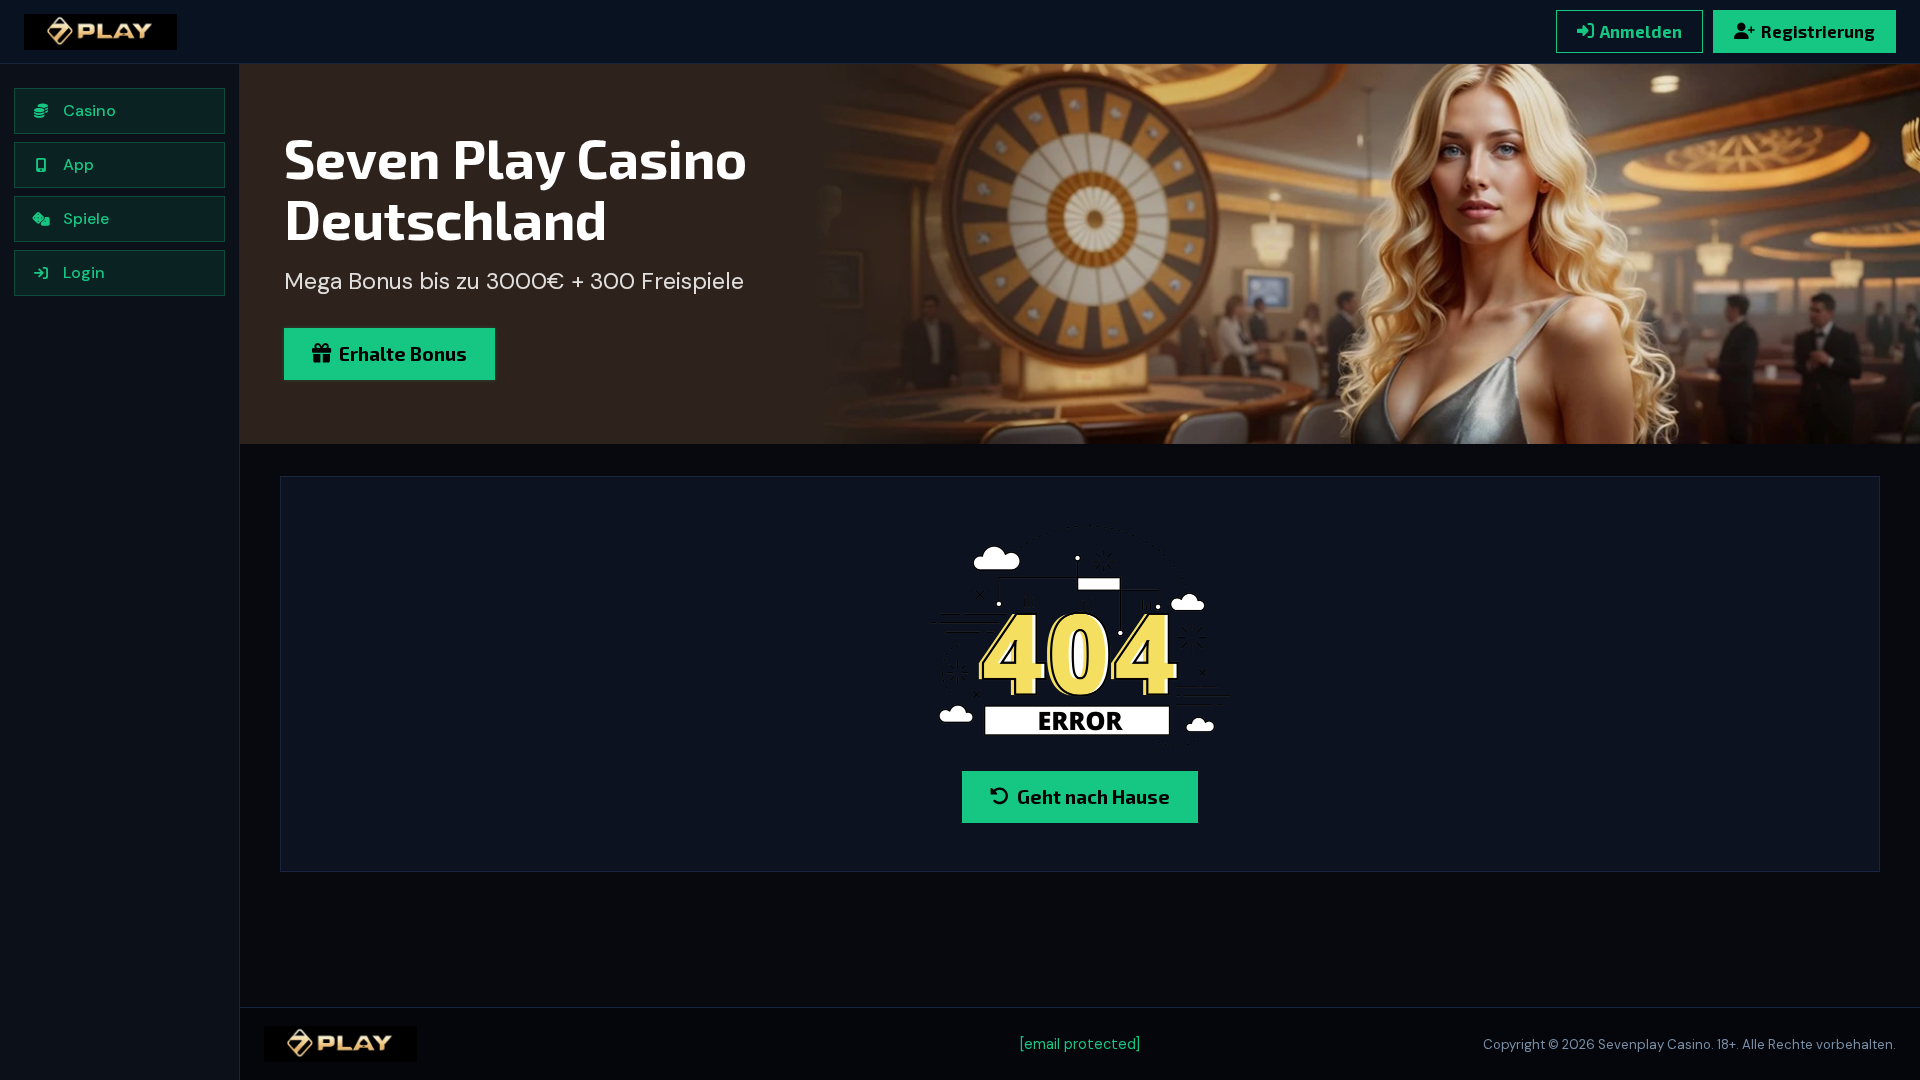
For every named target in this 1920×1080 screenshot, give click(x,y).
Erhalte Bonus (403, 353)
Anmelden (1641, 31)
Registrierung (1818, 31)
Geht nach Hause (1093, 796)
